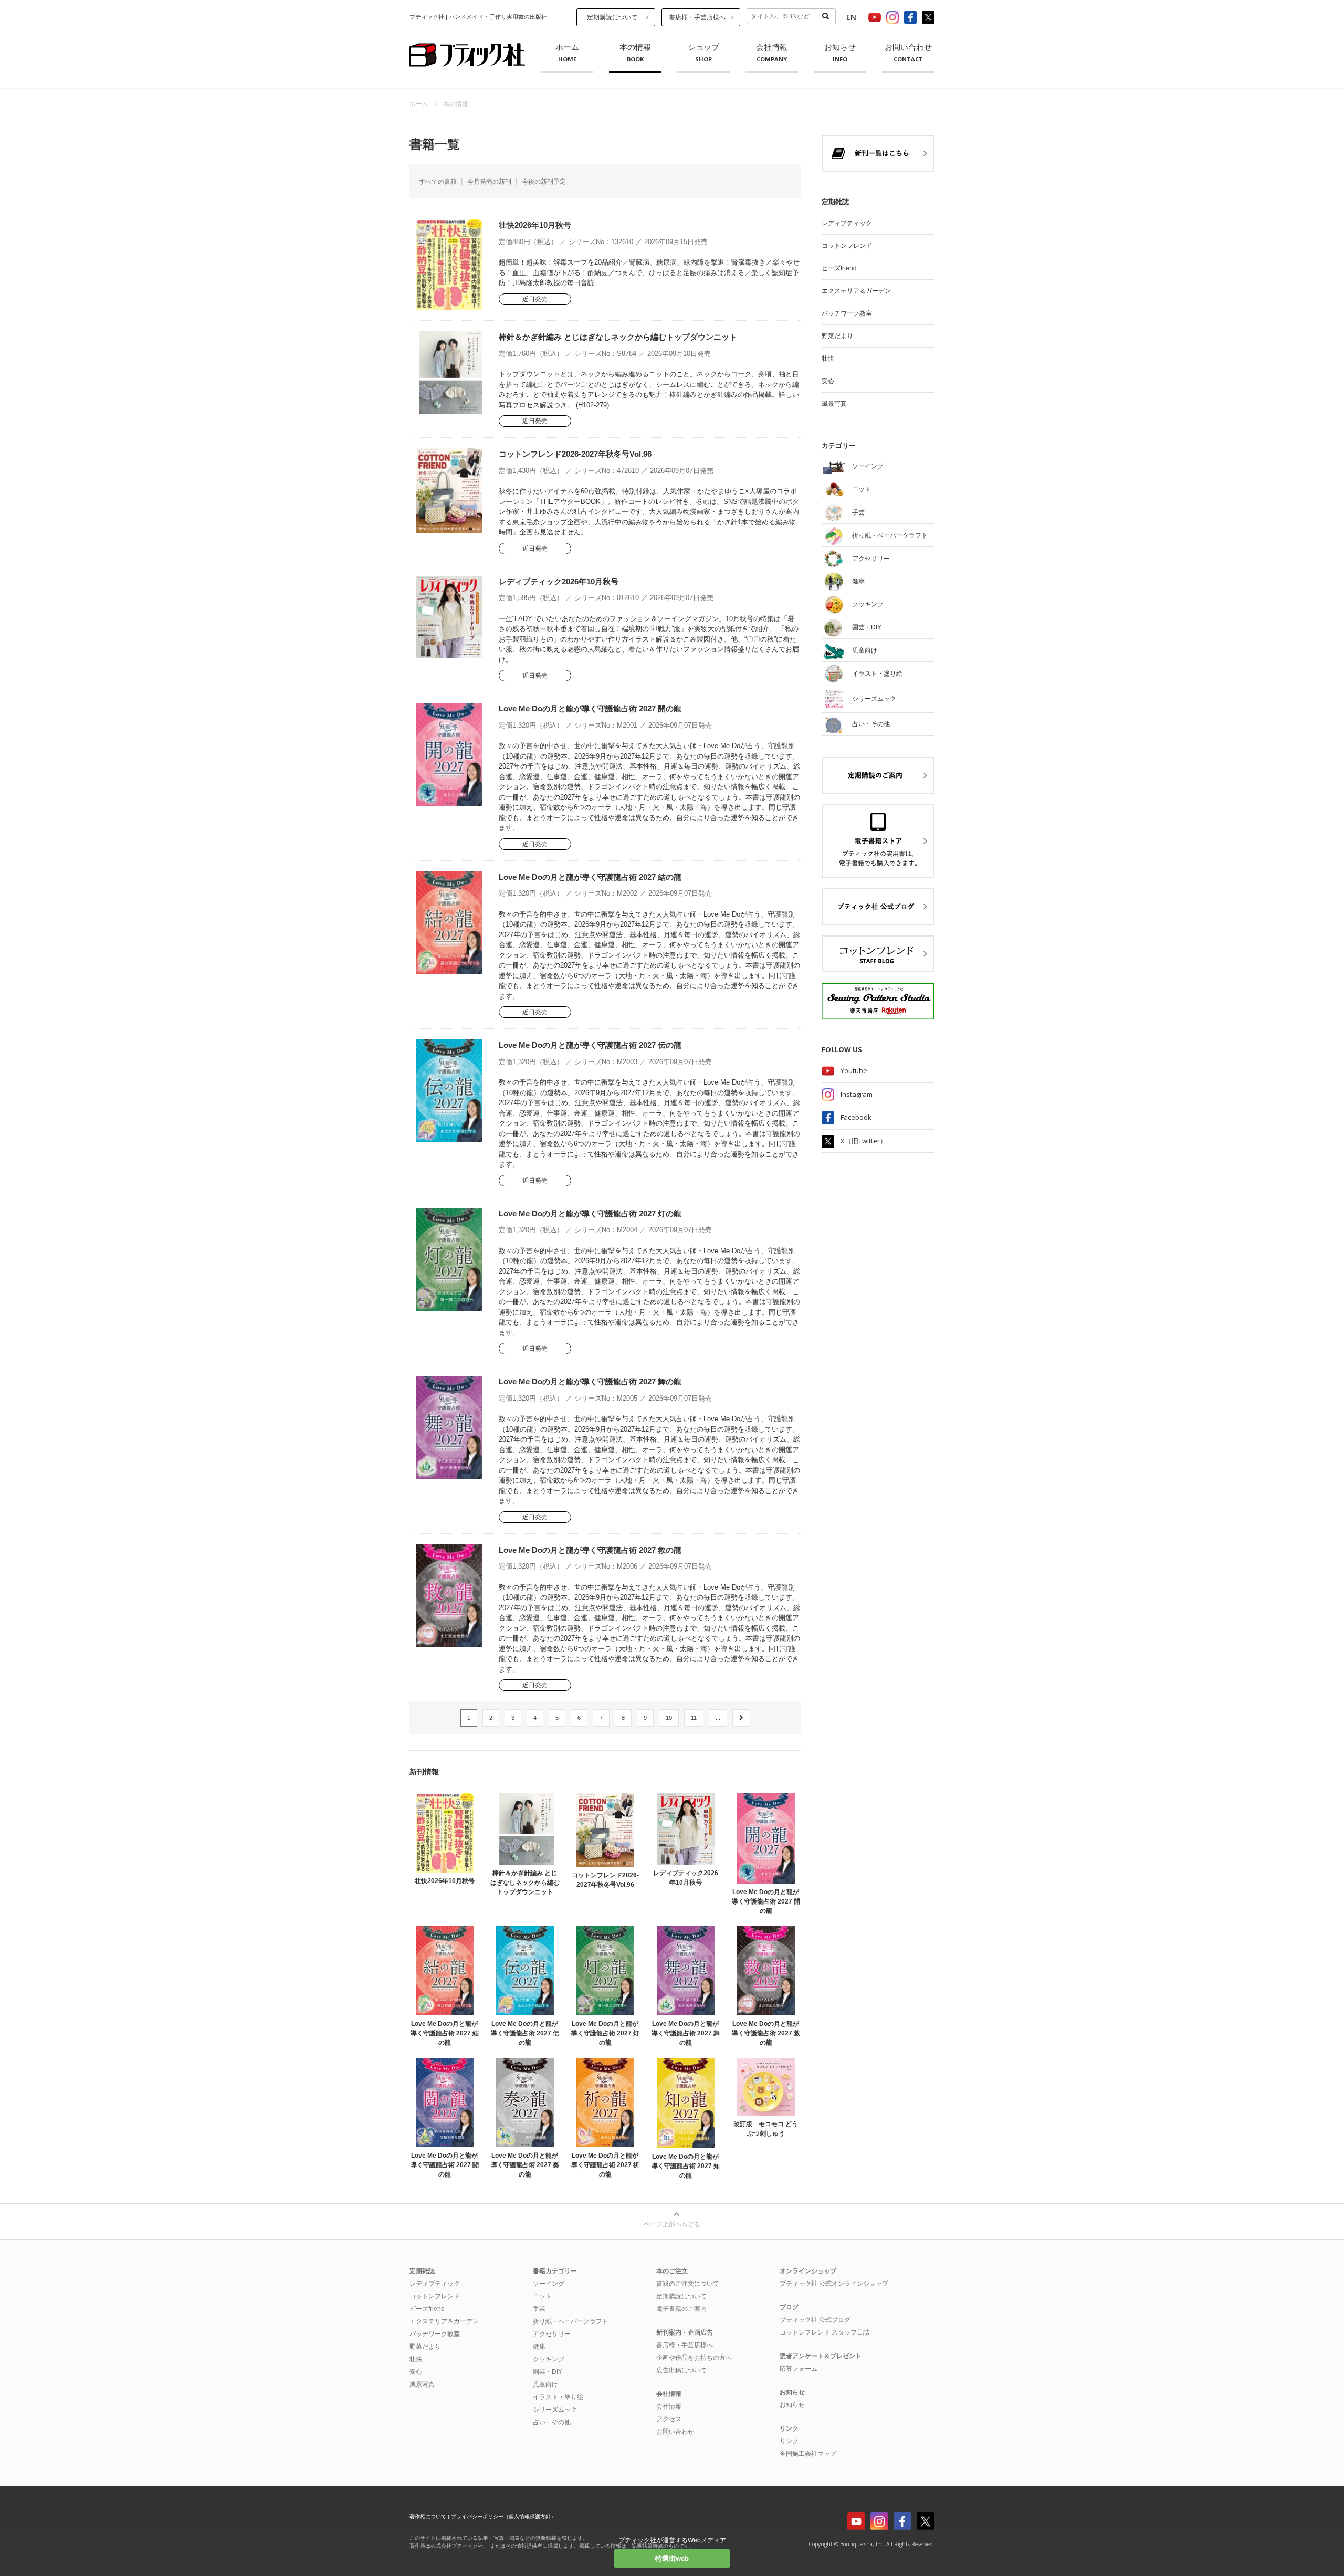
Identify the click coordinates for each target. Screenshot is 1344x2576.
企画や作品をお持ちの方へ (694, 2358)
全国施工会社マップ (808, 2454)
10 (669, 1718)
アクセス (669, 2419)
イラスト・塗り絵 (558, 2397)
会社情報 (772, 53)
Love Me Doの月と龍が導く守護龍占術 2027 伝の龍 (590, 1045)
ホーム (567, 53)
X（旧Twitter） (864, 1141)
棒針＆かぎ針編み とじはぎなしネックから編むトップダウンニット (618, 337)
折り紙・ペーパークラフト (571, 2321)
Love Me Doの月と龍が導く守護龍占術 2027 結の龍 (590, 877)
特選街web (672, 2558)
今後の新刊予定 (544, 182)
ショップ (703, 53)
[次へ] (741, 1718)
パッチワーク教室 (847, 313)
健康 (539, 2347)
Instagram (857, 1094)
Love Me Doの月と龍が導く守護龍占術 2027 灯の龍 (590, 1213)
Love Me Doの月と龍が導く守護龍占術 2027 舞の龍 (590, 1381)
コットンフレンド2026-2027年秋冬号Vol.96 (575, 454)
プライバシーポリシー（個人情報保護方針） (503, 2516)
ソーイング (549, 2284)
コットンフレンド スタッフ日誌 (825, 2332)
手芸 (539, 2309)
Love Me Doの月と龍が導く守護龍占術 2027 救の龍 (590, 1550)
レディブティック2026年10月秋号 (559, 581)
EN (851, 17)
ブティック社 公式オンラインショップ (834, 2284)
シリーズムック (555, 2410)
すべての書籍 (438, 182)
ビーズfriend (839, 268)
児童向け (545, 2384)
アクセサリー (552, 2334)
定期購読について (612, 17)
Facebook (856, 1117)
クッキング (549, 2359)
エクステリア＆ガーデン (856, 291)
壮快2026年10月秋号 (535, 225)
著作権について (428, 2516)
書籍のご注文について (688, 2284)
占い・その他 (552, 2422)
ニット (542, 2296)
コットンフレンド (847, 246)
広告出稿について (681, 2370)
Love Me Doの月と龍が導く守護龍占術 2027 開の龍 (590, 708)
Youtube (854, 1070)
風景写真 (834, 404)
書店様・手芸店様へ (697, 17)
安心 (828, 381)
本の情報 (635, 53)
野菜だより (837, 336)
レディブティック (847, 223)
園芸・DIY (548, 2372)
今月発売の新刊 (489, 182)
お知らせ (840, 53)
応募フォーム (799, 2369)
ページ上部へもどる (672, 2224)
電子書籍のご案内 (681, 2309)
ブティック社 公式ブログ (815, 2320)
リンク (789, 2441)
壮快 (828, 359)
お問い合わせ (908, 53)
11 (694, 1718)
